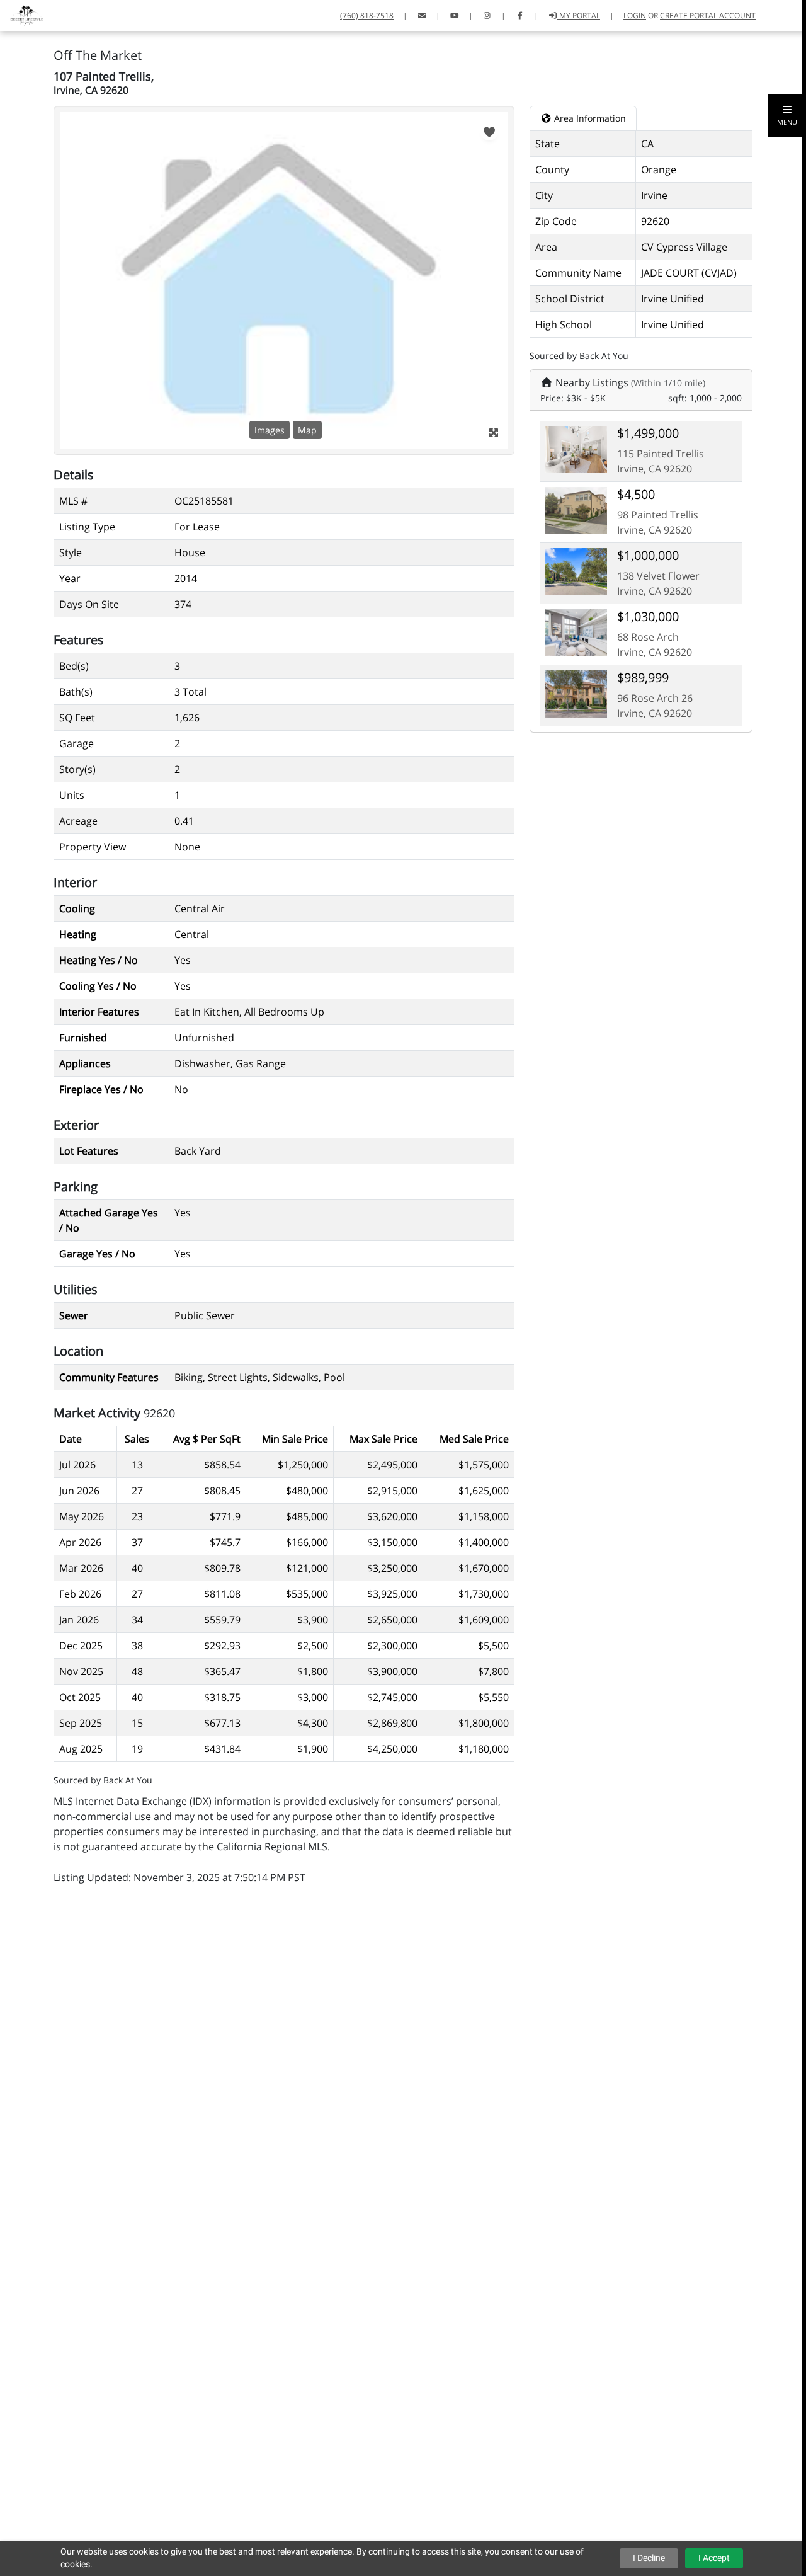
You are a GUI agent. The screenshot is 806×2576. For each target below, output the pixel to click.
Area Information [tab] (589, 118)
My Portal (579, 15)
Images (270, 430)
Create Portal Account (708, 15)
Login (635, 15)
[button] (787, 116)
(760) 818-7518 (367, 15)
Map (307, 430)
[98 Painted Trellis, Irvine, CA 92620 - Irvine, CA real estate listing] (576, 510)
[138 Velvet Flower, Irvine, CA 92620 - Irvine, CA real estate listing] (576, 571)
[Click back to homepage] (22, 14)
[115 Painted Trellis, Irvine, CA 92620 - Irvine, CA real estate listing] (576, 449)
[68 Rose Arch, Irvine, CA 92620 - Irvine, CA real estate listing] (576, 632)
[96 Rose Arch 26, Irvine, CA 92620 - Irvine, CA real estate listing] (576, 693)
